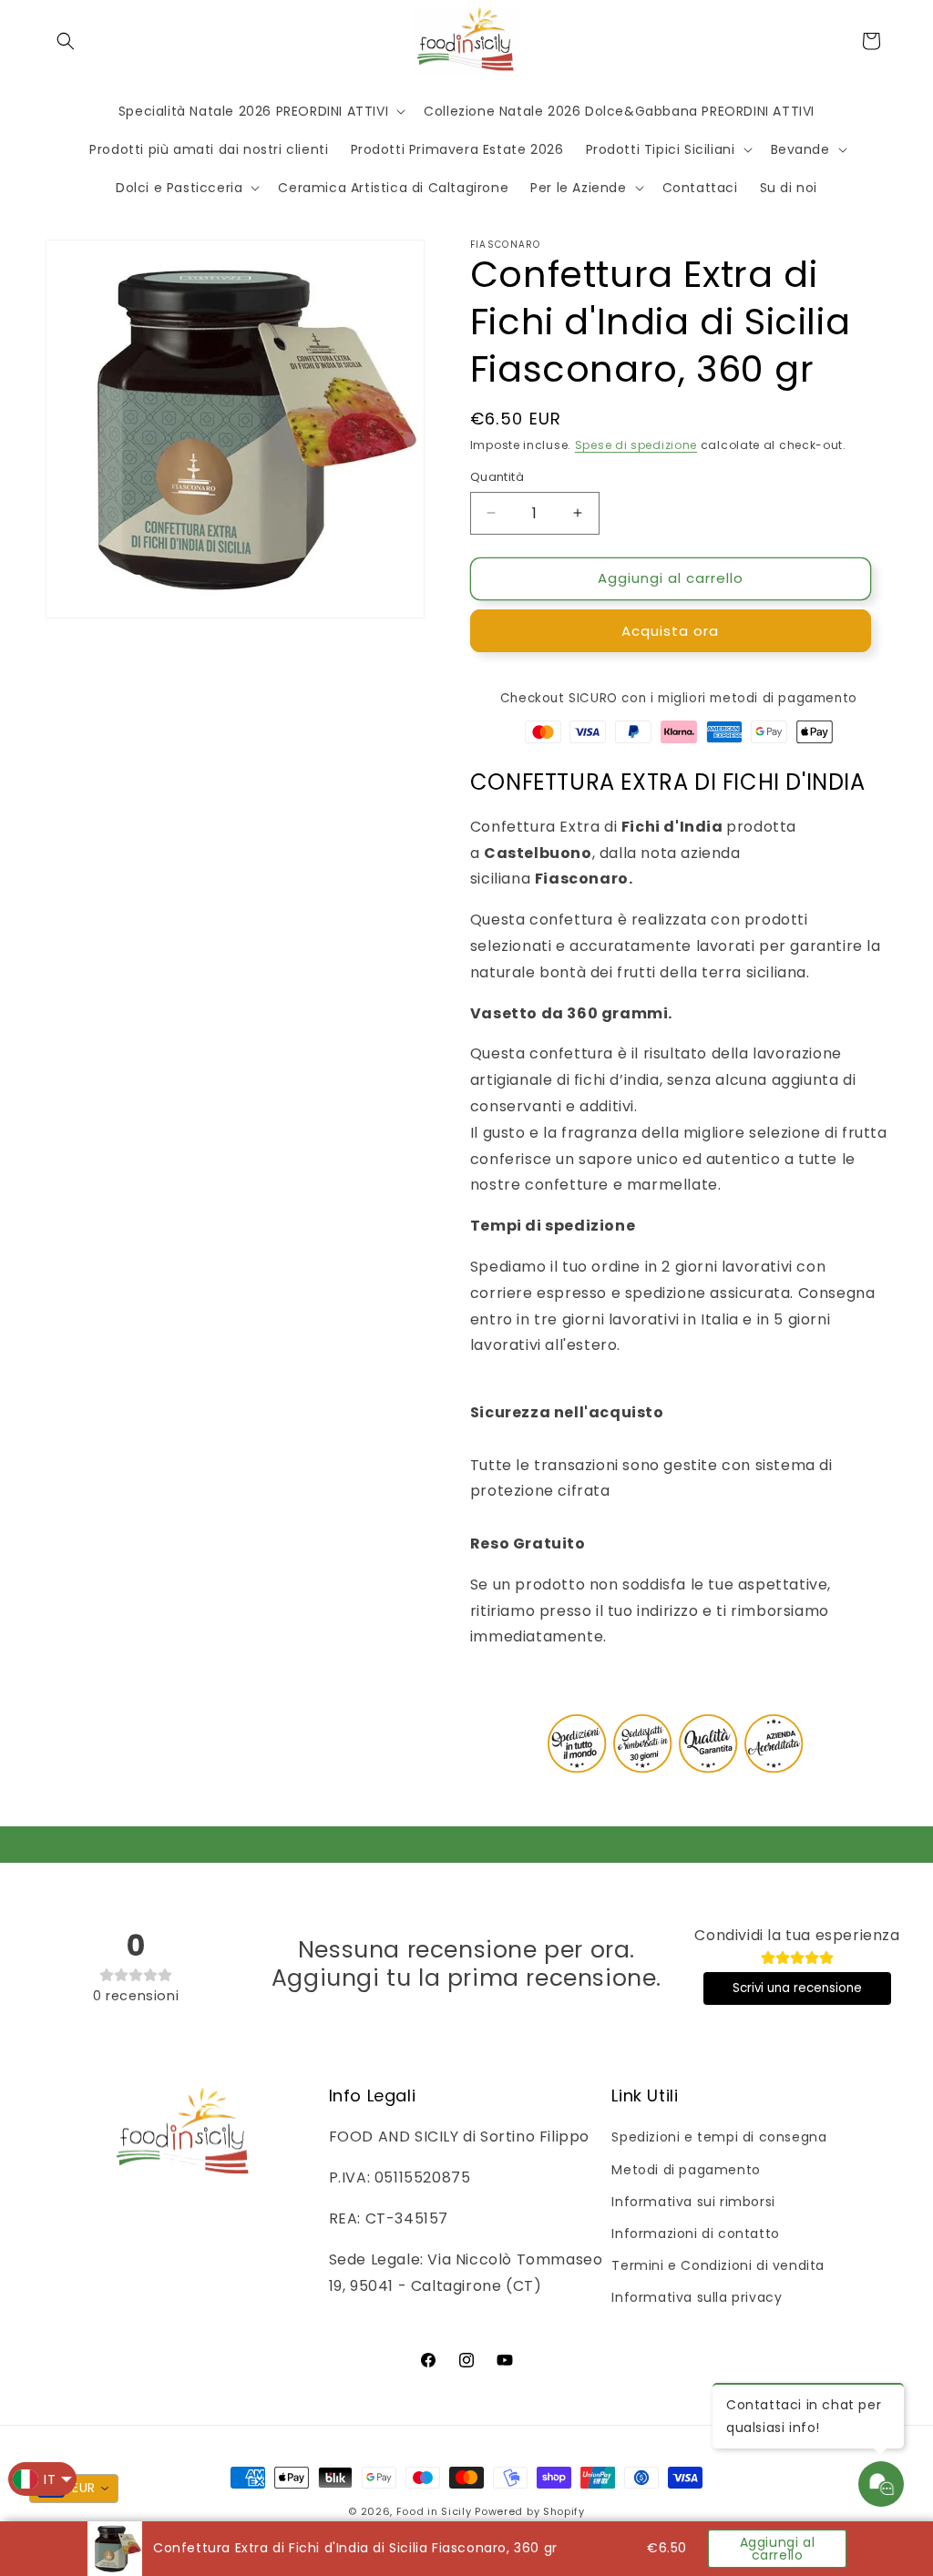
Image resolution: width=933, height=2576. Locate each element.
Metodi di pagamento (686, 2170)
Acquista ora (670, 631)
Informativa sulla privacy (697, 2297)
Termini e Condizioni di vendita (718, 2265)
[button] (66, 41)
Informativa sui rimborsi (693, 2202)
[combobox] (74, 2489)
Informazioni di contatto (695, 2234)
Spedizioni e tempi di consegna (719, 2137)
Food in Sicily (434, 2511)
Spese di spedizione (636, 445)
